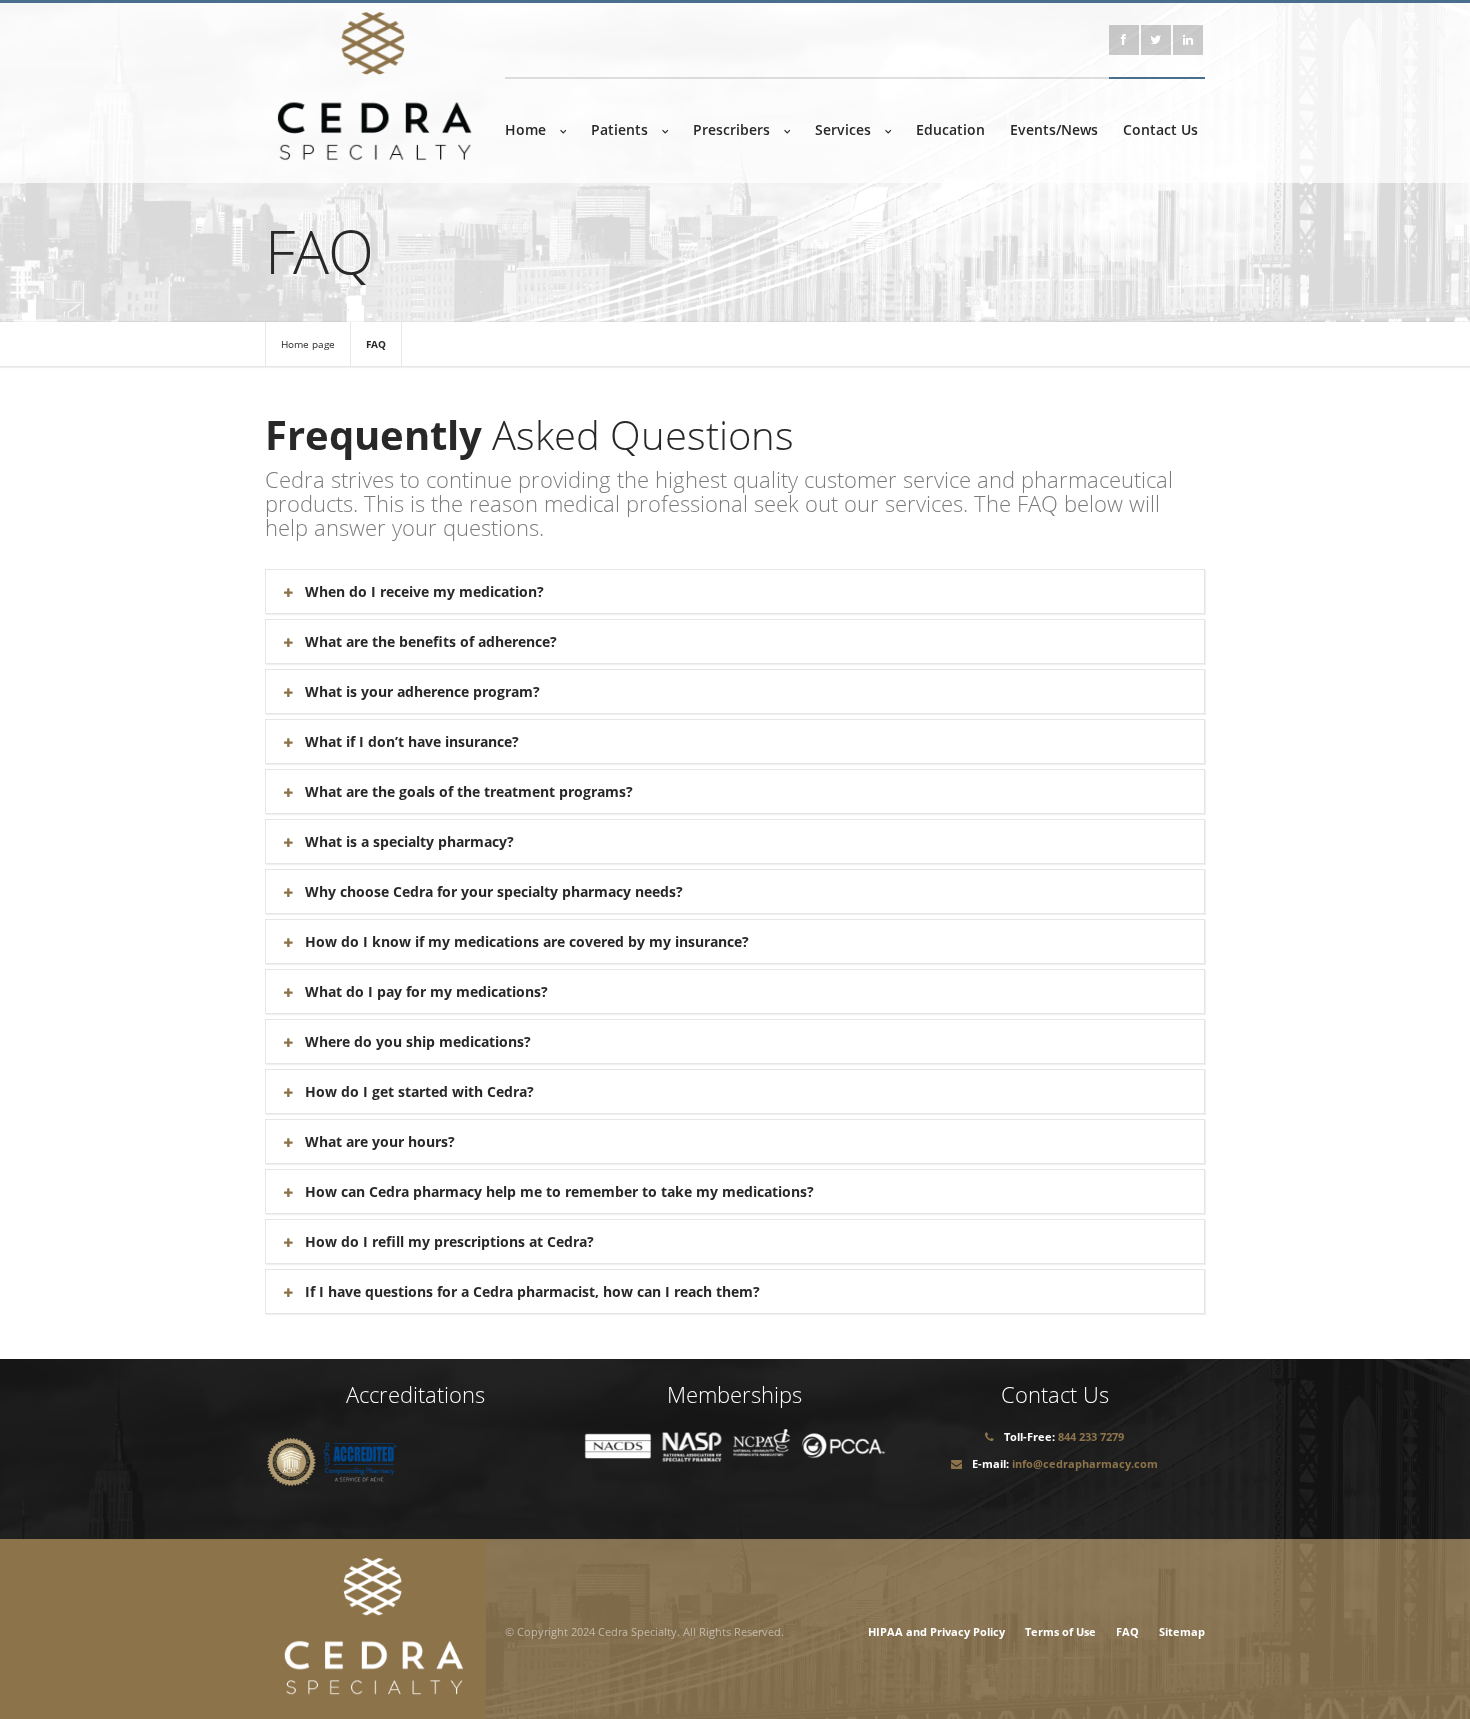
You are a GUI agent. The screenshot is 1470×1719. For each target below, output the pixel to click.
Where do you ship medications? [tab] (418, 1041)
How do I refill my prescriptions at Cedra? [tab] (449, 1241)
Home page (308, 344)
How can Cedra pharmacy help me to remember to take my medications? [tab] (559, 1191)
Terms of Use (1060, 1631)
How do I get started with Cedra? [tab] (419, 1091)
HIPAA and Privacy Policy (936, 1631)
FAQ (376, 344)
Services (843, 129)
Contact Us (1160, 129)
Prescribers (731, 129)
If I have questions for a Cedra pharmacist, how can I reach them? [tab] (532, 1291)
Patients (619, 129)
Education (950, 129)
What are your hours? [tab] (380, 1141)
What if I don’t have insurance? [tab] (412, 741)
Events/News (1054, 129)
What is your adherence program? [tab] (422, 691)
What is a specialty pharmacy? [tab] (409, 841)
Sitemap (1182, 1631)
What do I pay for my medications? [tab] (426, 991)
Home (525, 129)
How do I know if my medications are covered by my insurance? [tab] (527, 941)
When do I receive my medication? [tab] (424, 591)
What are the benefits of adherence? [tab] (431, 641)
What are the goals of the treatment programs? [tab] (469, 791)
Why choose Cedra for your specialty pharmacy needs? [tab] (494, 891)
